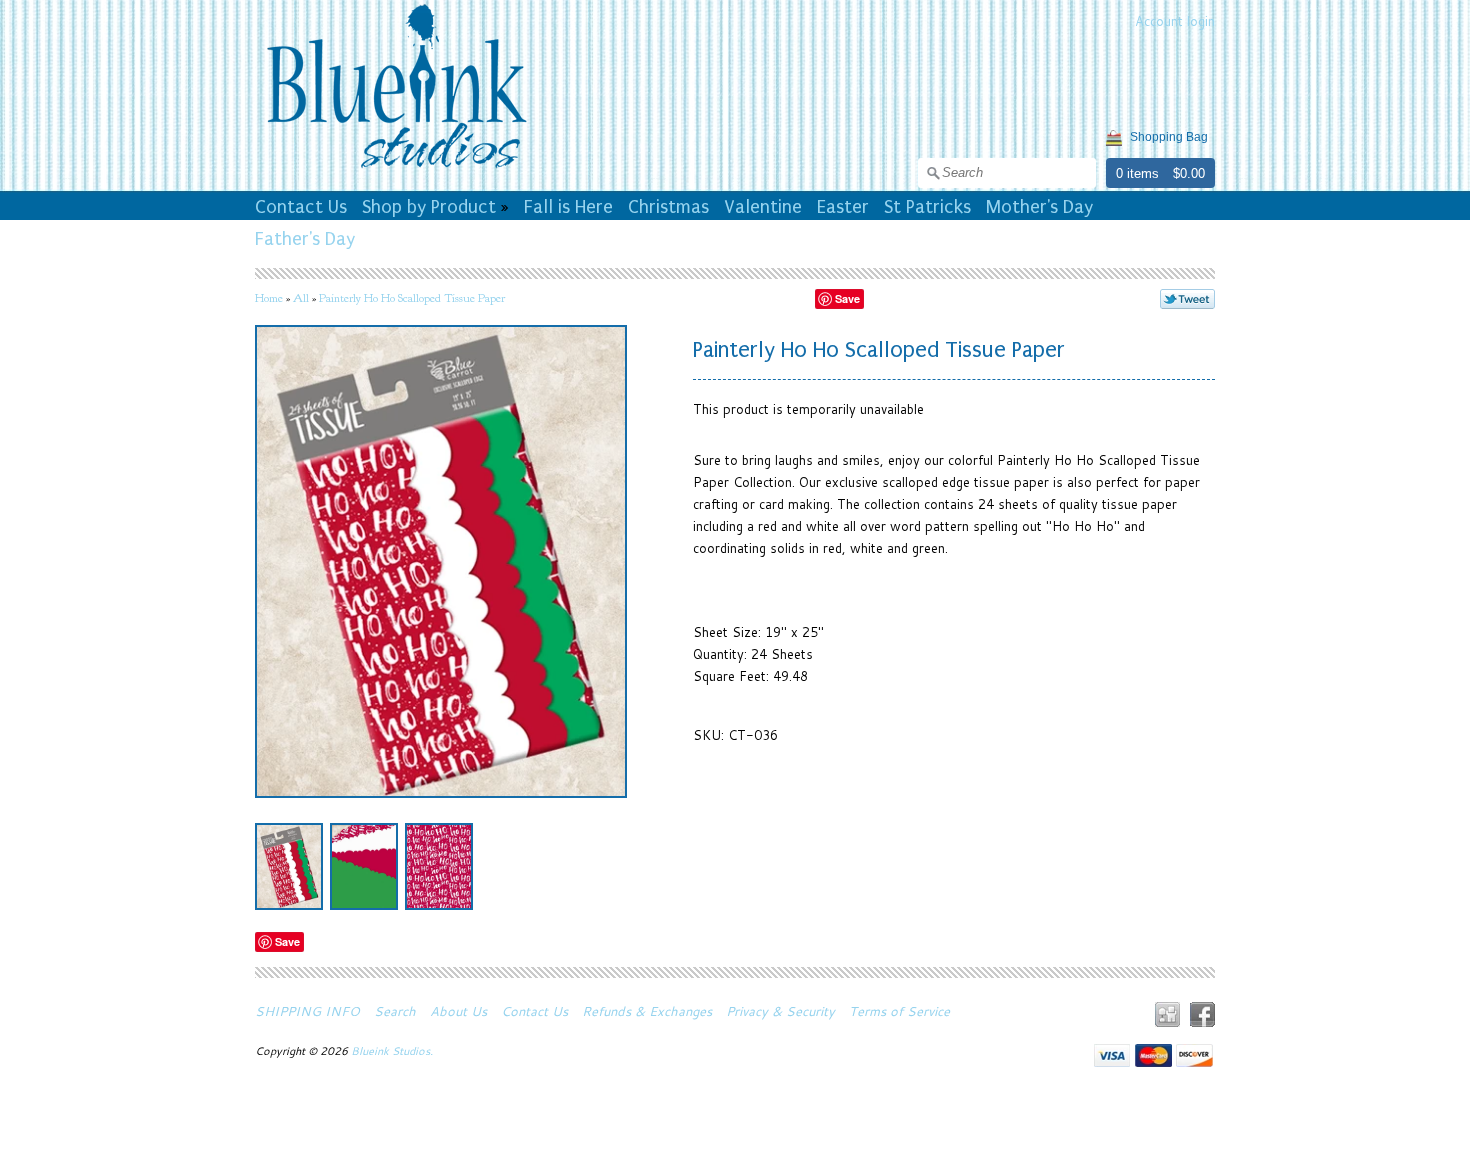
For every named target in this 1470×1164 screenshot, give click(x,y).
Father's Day (305, 239)
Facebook (1202, 1014)
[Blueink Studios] (396, 171)
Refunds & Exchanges (647, 1011)
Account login (1175, 21)
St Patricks (927, 207)
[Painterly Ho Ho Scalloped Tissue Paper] (289, 866)
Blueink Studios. (393, 1051)
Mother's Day (1039, 207)
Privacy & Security (780, 1011)
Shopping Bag (1169, 137)
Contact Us (301, 207)
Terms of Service (899, 1011)
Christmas (668, 207)
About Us (458, 1011)
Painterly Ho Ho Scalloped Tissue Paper (412, 298)
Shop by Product (429, 207)
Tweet (1187, 299)
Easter (843, 207)
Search (395, 1011)
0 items (1137, 173)
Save (847, 298)
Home (269, 298)
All (301, 298)
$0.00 (1189, 173)
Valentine (763, 207)
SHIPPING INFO (307, 1011)
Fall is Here (568, 207)
